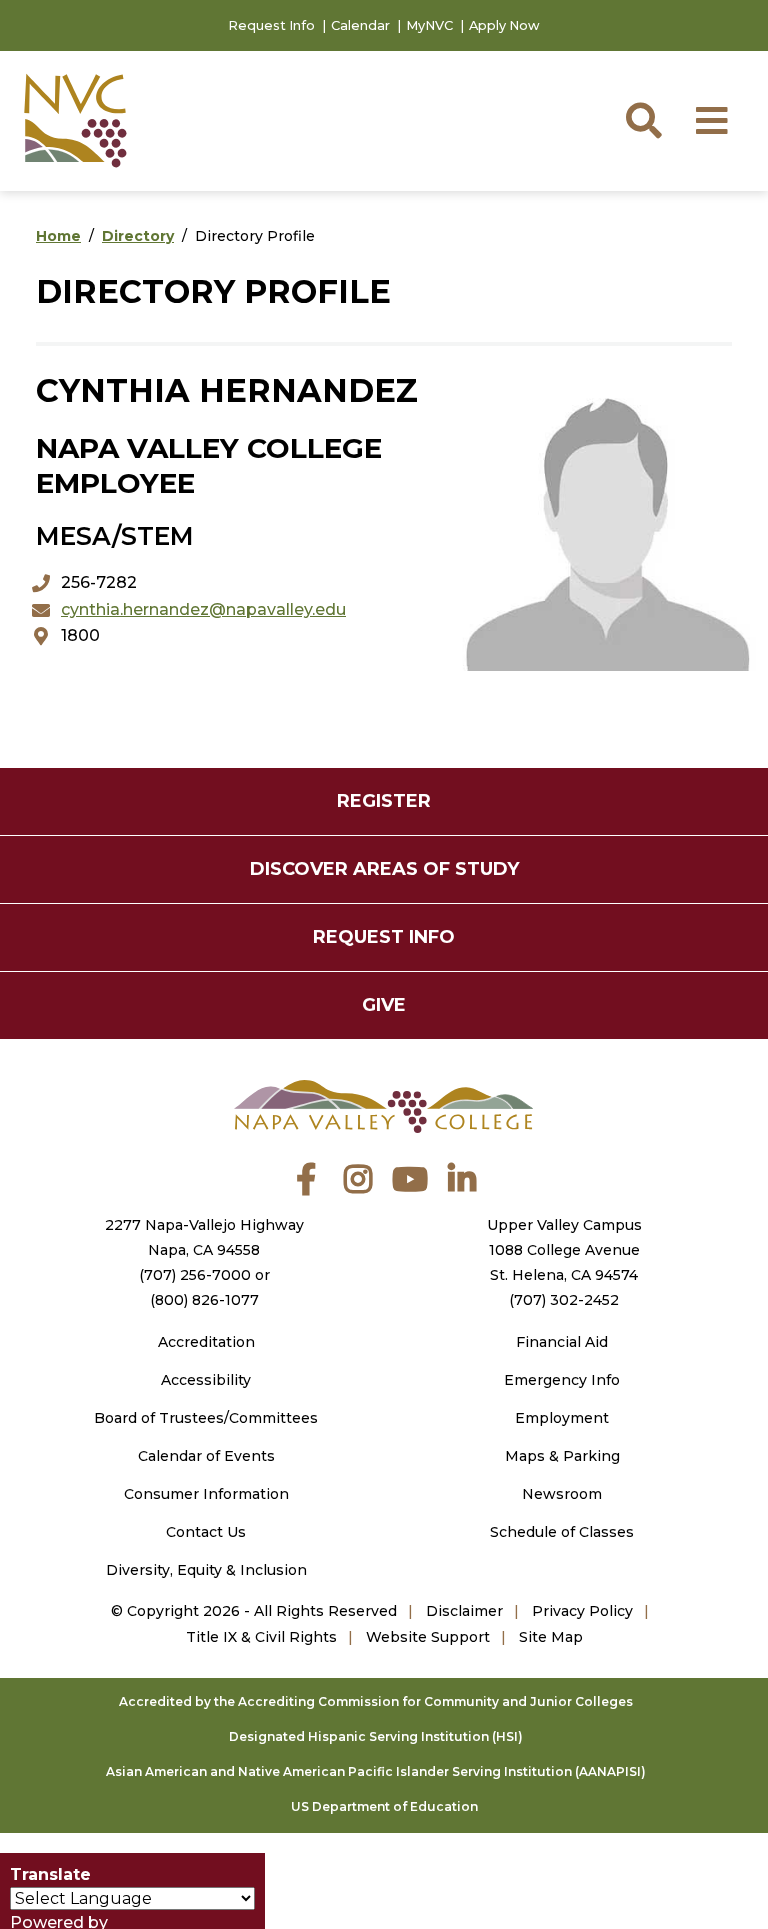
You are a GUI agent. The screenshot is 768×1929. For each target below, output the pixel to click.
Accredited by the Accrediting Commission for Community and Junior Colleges (376, 1701)
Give (384, 1005)
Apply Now (504, 25)
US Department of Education (384, 1806)
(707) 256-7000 (195, 1275)
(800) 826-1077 (204, 1300)
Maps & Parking (562, 1456)
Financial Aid (562, 1342)
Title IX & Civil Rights (261, 1637)
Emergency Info (562, 1380)
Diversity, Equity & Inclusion (206, 1570)
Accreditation (206, 1342)
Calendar (360, 25)
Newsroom (562, 1494)
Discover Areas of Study (384, 869)
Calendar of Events (206, 1456)
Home (58, 236)
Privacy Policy (582, 1611)
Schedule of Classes (562, 1532)
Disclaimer (464, 1611)
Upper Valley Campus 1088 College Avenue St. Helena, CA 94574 (564, 1250)
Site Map (551, 1637)
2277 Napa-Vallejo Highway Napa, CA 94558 (204, 1237)
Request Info (271, 25)
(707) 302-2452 (564, 1300)
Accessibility (206, 1380)
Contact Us (206, 1532)
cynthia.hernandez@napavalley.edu (203, 609)
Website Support (428, 1637)
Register (384, 801)
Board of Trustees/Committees (206, 1418)
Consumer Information (206, 1494)
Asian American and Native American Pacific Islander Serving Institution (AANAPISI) (376, 1771)
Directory (138, 236)
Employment (562, 1418)
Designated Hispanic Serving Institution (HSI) (376, 1736)
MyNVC (429, 25)
